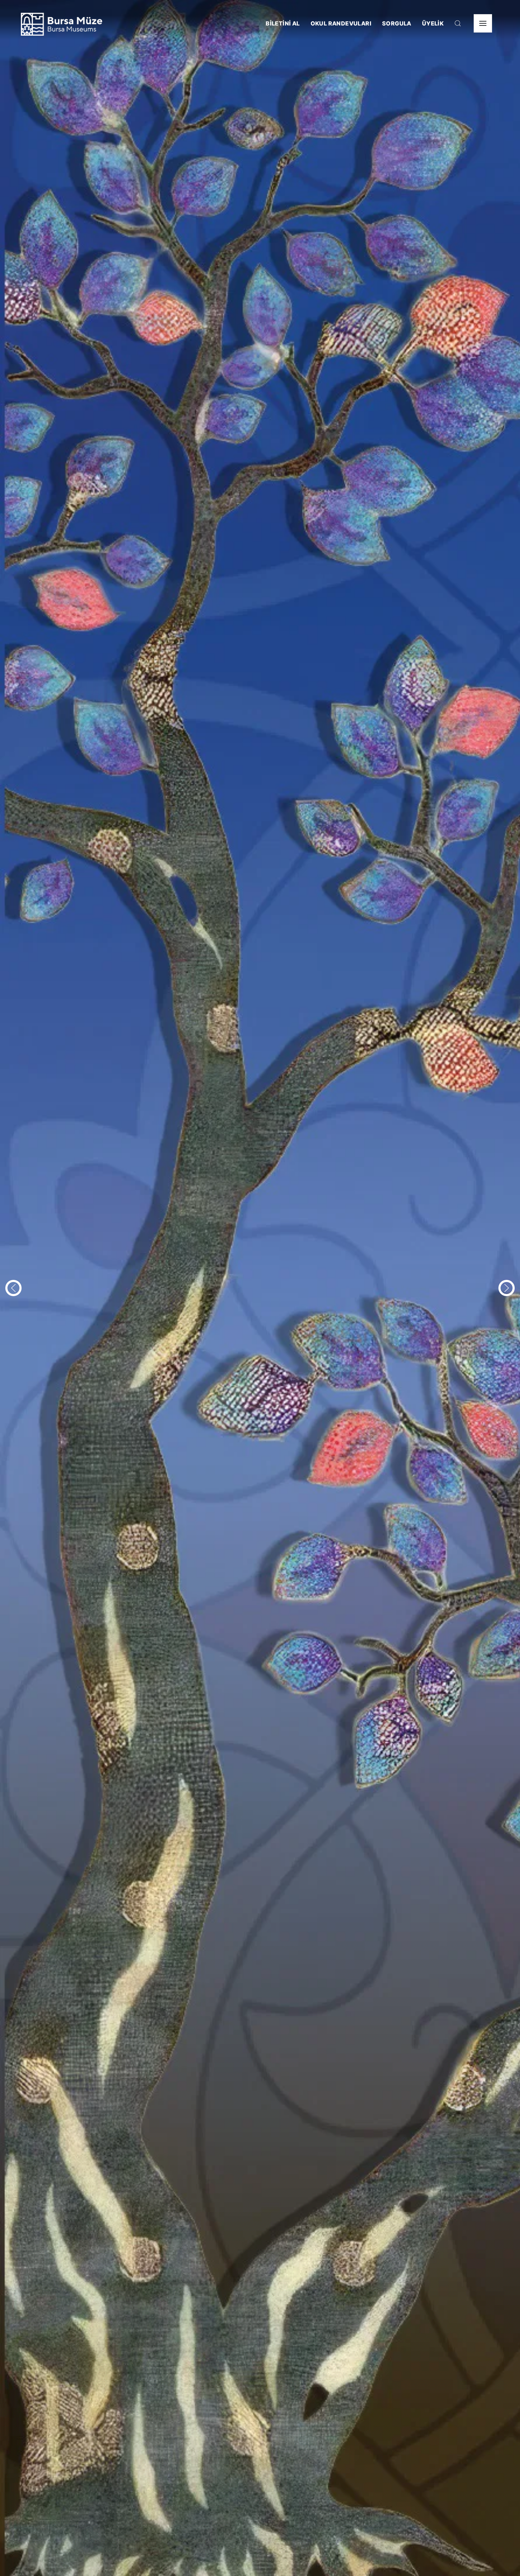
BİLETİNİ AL (283, 23)
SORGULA (397, 23)
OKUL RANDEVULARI (341, 23)
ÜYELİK (433, 23)
